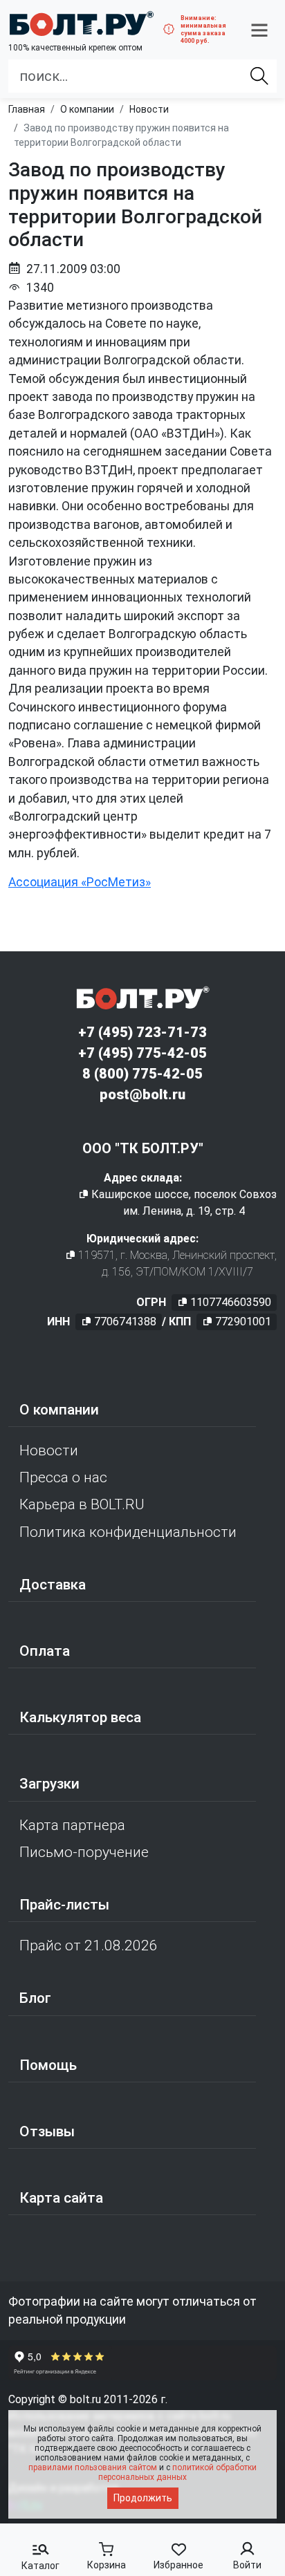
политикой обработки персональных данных (177, 2472)
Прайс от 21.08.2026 (89, 1945)
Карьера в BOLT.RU (82, 1504)
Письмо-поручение (84, 1852)
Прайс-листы (64, 1905)
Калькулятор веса (80, 1717)
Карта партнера (72, 1825)
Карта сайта (61, 2198)
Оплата (45, 1651)
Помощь (48, 2065)
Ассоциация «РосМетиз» (80, 882)
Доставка (53, 1585)
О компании (59, 1410)
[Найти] (259, 76)
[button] (259, 30)
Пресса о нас (63, 1477)
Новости (49, 1450)
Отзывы (47, 2131)
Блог (35, 1998)
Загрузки (49, 1784)
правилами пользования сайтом (93, 2467)
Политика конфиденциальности (128, 1532)
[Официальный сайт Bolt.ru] (81, 24)
